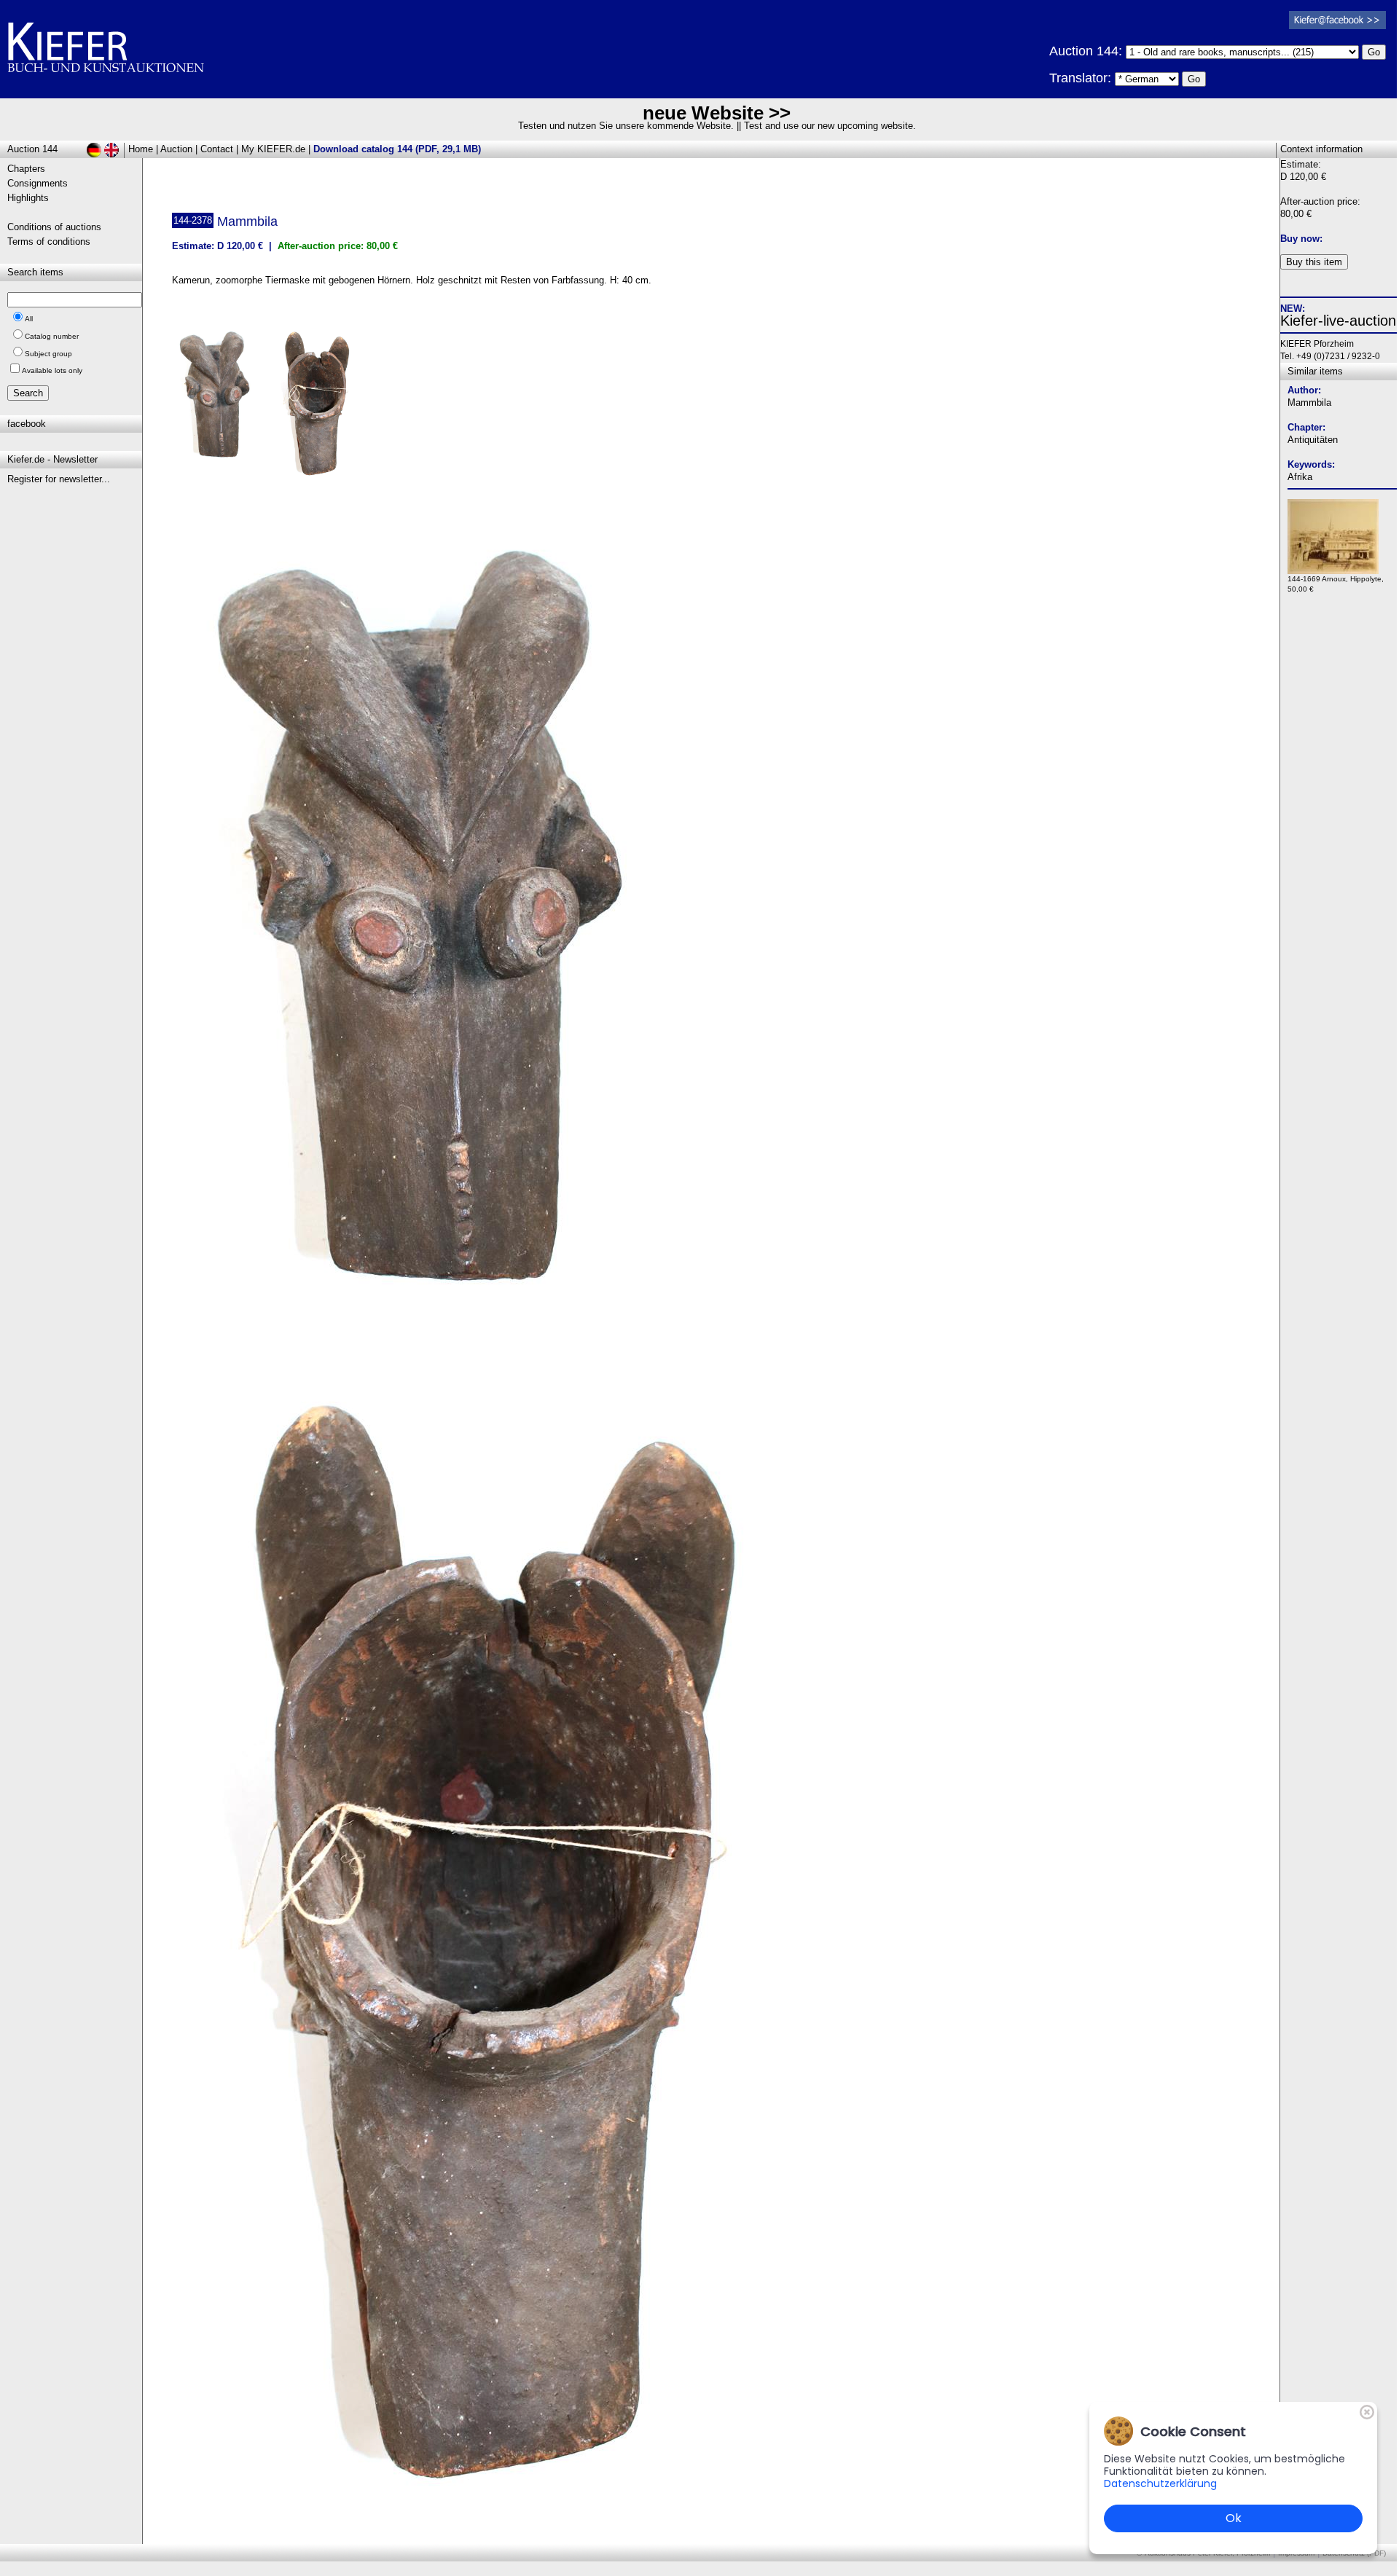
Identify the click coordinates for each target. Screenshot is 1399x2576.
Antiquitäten (1313, 440)
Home (141, 149)
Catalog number (52, 336)
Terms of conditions (49, 241)
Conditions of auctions (54, 227)
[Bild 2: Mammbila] (323, 407)
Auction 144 (32, 149)
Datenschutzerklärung (1160, 2483)
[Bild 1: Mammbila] (221, 400)
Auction (176, 149)
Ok (1234, 2518)
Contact (217, 149)
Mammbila (1309, 402)
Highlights (28, 198)
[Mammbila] (426, 1331)
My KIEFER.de (273, 149)
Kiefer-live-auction (1338, 321)
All (29, 319)
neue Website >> (717, 113)
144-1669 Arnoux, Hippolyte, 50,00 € (1336, 584)
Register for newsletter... (59, 479)
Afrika (1300, 477)
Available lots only (52, 370)
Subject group (48, 354)
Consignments (38, 183)
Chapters (26, 169)
